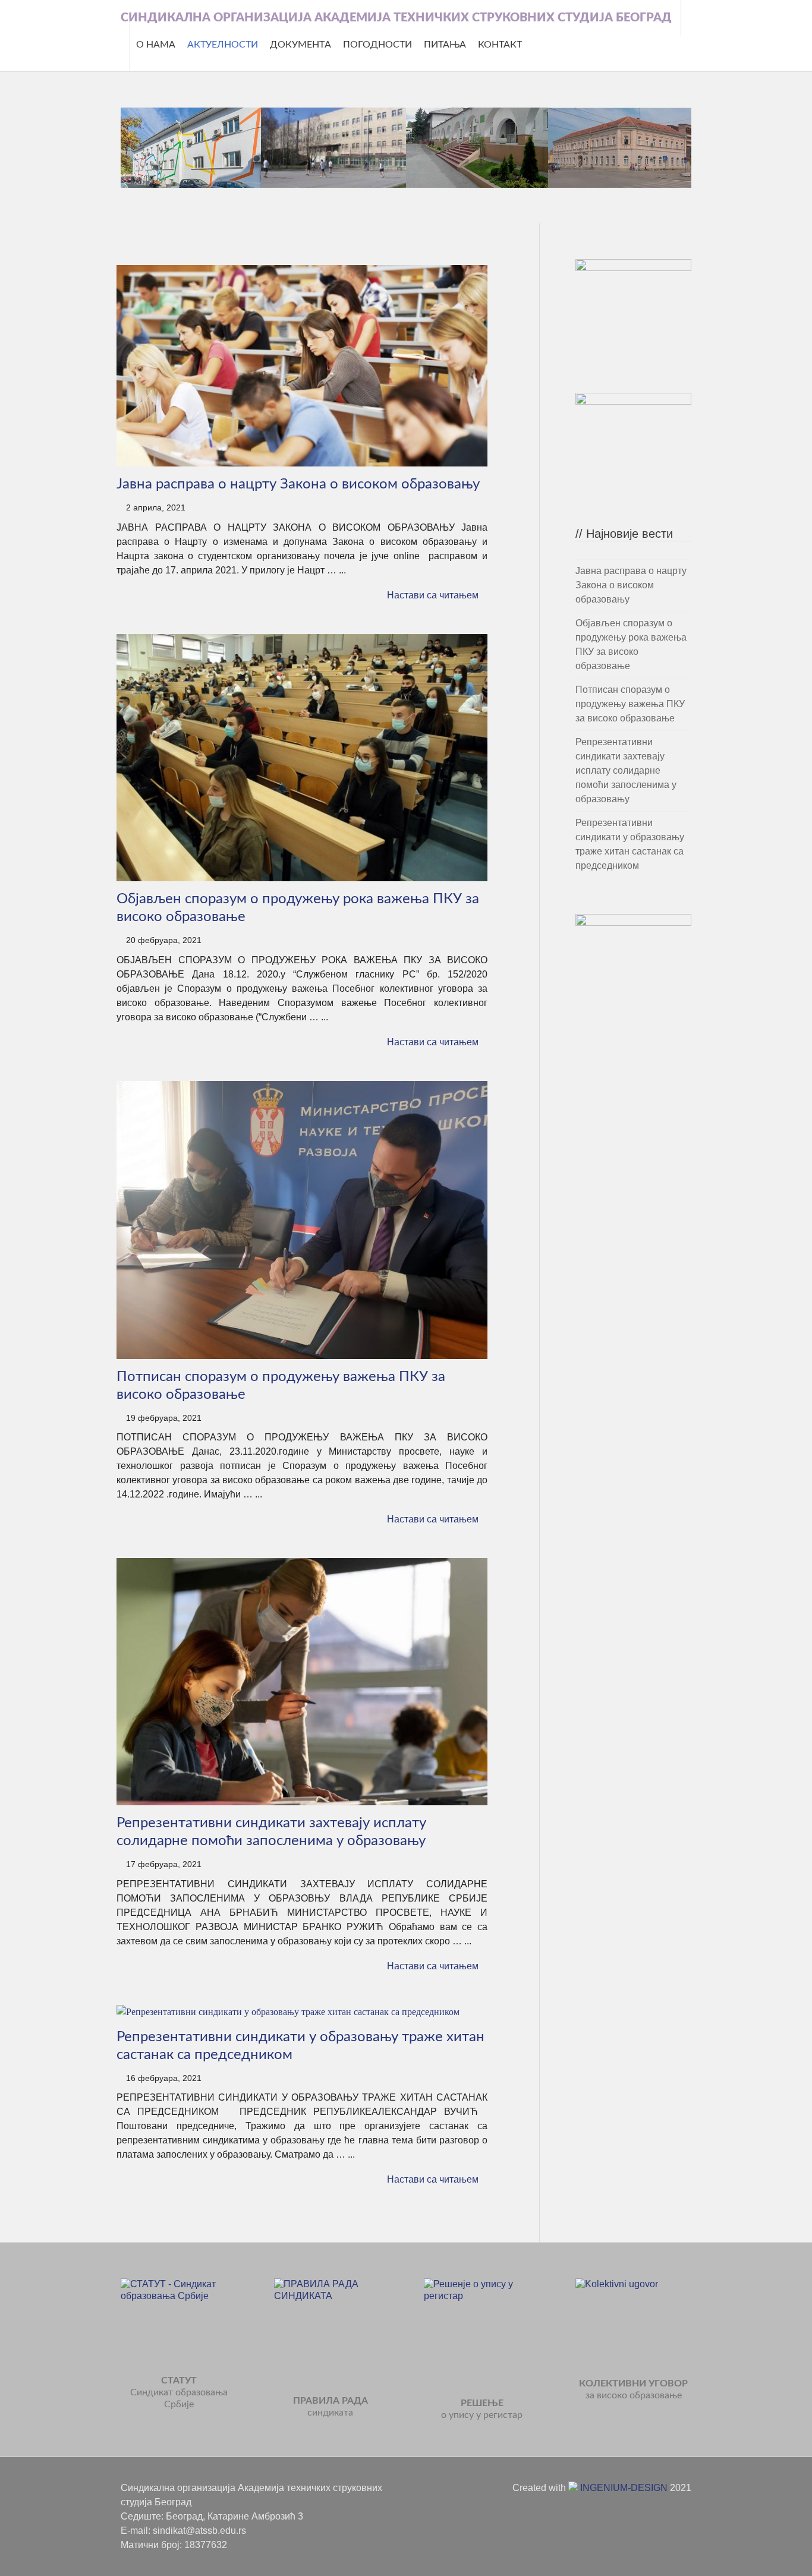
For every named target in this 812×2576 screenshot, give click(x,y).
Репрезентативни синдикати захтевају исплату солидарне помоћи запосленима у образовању (626, 770)
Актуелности (223, 45)
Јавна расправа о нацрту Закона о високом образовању (298, 484)
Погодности (377, 45)
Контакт (500, 45)
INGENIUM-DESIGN (623, 2488)
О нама (156, 45)
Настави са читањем (433, 595)
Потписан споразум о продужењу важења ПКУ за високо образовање (630, 704)
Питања (445, 45)
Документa (300, 45)
